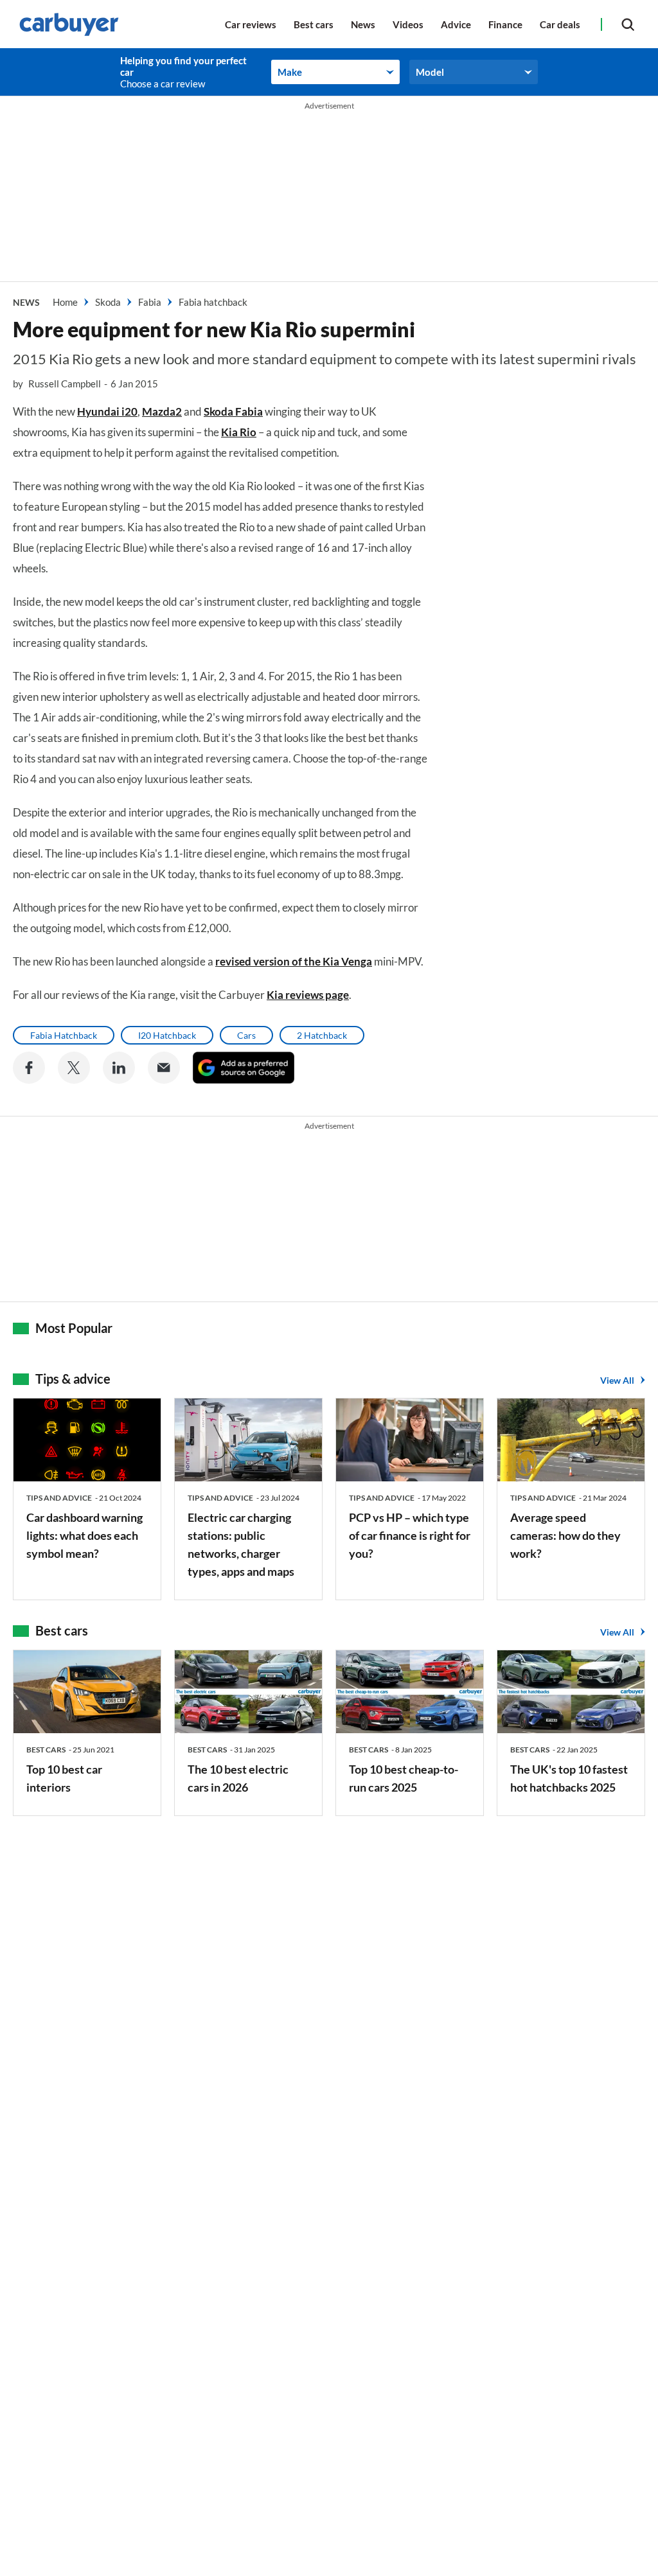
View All (617, 1380)
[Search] (628, 24)
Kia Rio (239, 432)
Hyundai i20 (107, 411)
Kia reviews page (308, 995)
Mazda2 (162, 411)
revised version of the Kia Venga (294, 961)
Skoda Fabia (233, 411)
